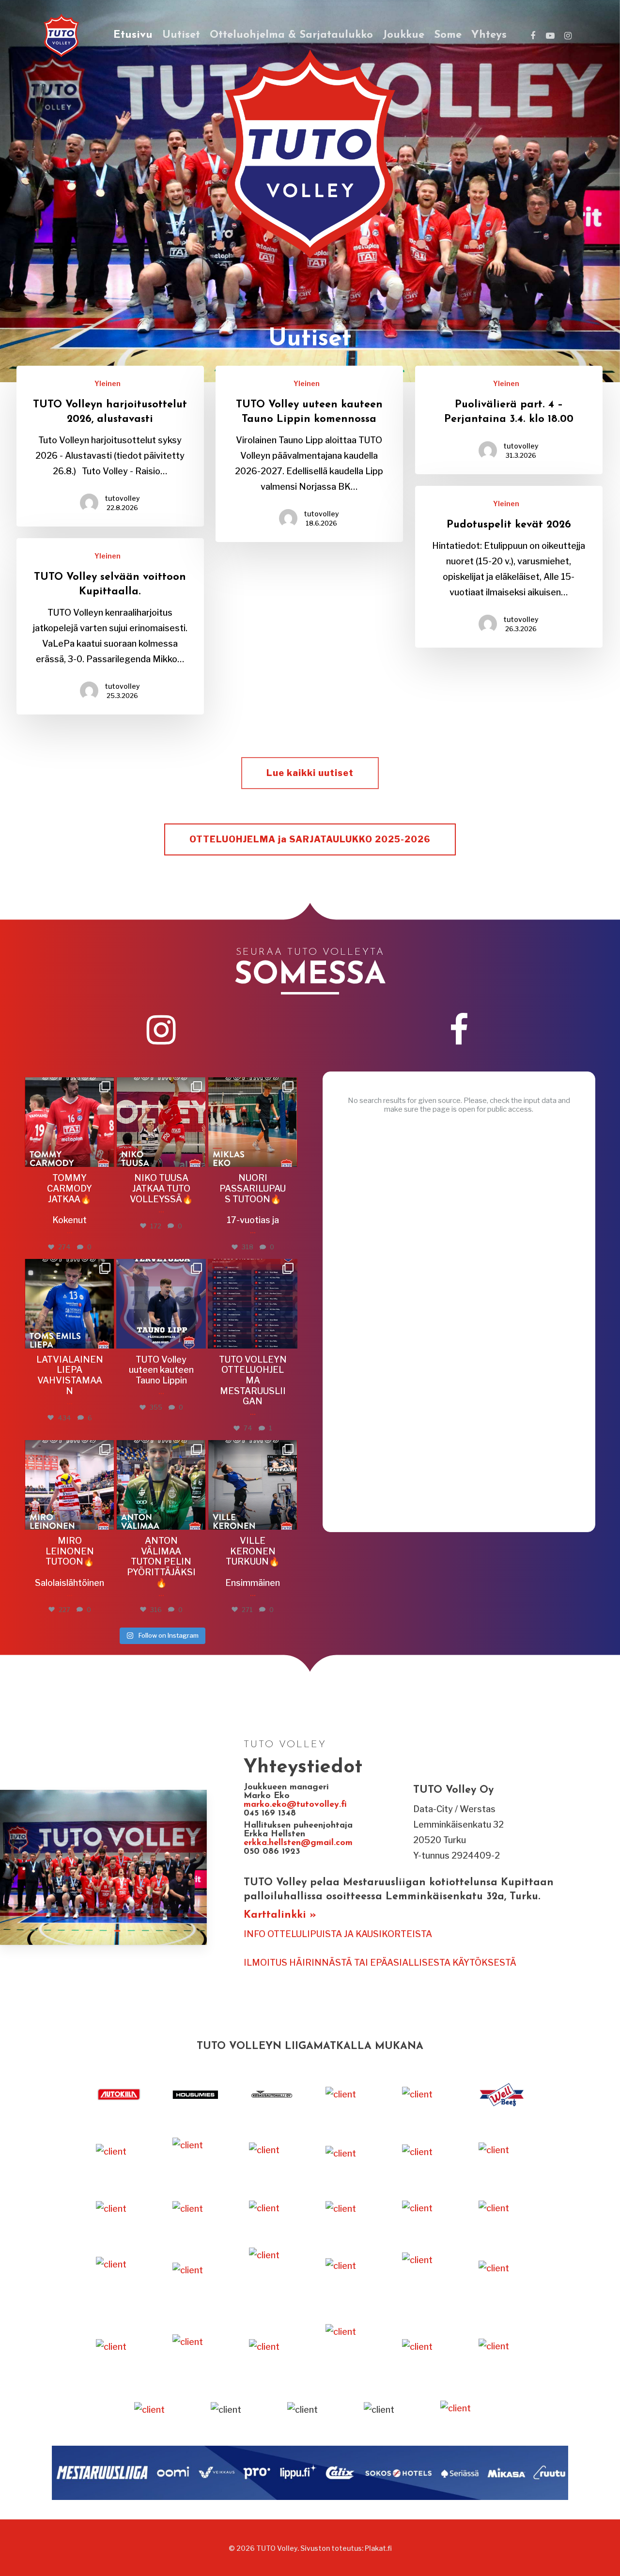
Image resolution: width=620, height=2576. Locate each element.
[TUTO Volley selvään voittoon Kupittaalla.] (110, 626)
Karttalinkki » (280, 1915)
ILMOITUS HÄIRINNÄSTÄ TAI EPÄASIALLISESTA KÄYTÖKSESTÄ (380, 1963)
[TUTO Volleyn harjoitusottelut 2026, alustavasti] (110, 446)
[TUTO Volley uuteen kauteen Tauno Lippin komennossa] (309, 454)
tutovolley (122, 498)
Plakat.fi (378, 2548)
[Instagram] (106, 1158)
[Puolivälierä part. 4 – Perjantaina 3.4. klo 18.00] (509, 420)
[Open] (70, 1122)
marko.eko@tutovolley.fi (295, 1805)
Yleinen (108, 383)
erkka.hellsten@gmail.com (300, 1843)
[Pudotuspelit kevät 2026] (509, 567)
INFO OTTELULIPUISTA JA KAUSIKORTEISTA (338, 1934)
